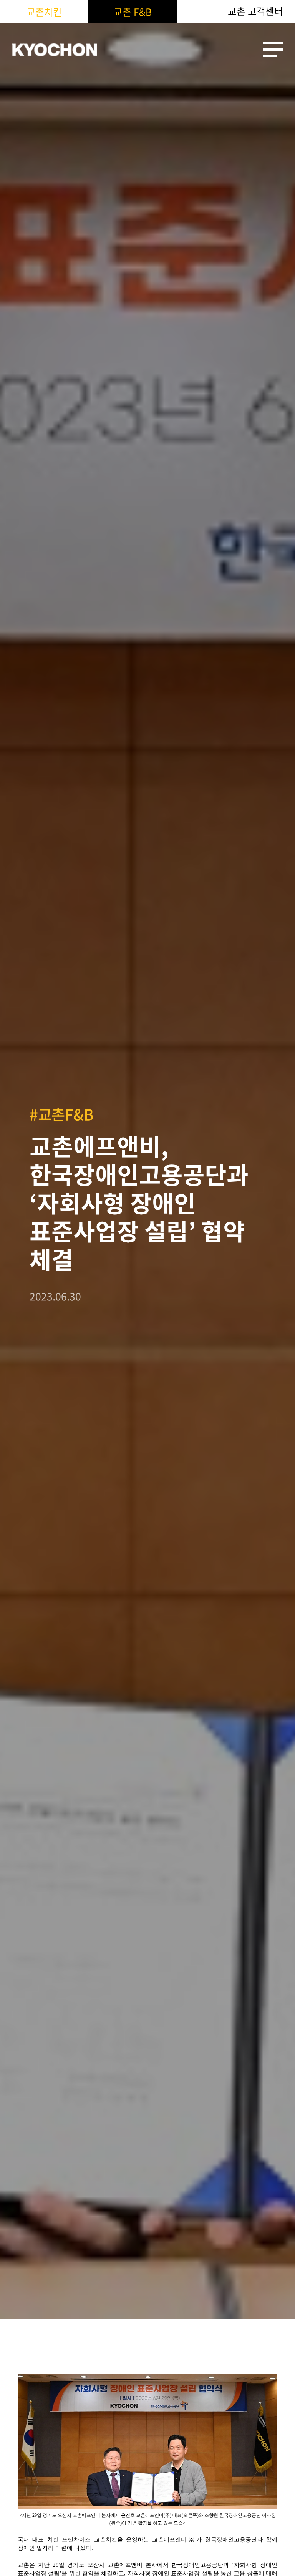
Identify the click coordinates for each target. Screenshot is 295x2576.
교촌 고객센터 (255, 11)
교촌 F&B (133, 12)
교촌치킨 (44, 12)
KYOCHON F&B (55, 50)
